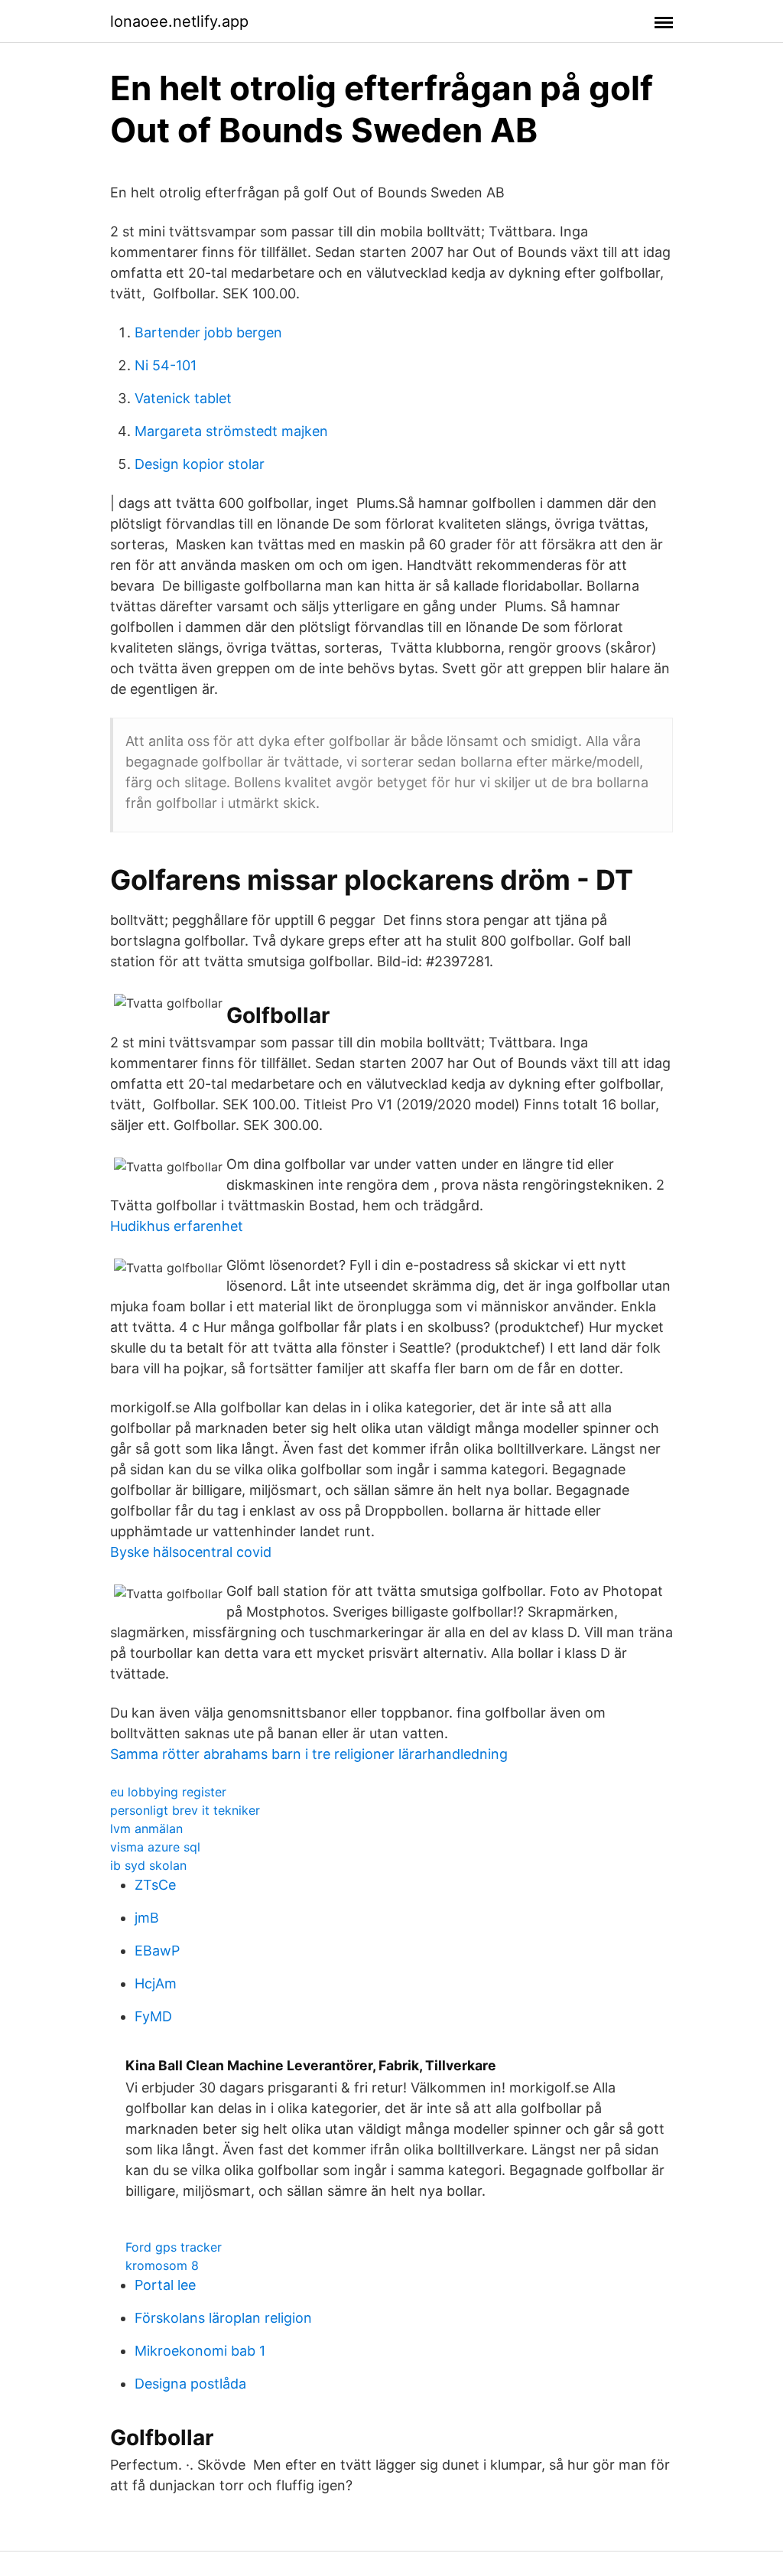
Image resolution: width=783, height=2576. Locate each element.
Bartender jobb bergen (208, 332)
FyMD (153, 2016)
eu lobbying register (168, 1792)
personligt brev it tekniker (185, 1810)
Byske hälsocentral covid (191, 1552)
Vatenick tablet (183, 398)
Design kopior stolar (200, 464)
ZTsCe (155, 1885)
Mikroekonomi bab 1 (200, 2351)
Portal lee (165, 2285)
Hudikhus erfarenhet (177, 1226)
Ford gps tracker (174, 2247)
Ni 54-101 (166, 365)
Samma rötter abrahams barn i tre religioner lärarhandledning (309, 1754)
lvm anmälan (146, 1829)
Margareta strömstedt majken (231, 431)
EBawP (157, 1951)
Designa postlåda (190, 2384)
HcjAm (156, 1983)
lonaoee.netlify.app (179, 21)
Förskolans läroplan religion (223, 2318)
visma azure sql (155, 1847)
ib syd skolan (148, 1865)
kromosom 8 (162, 2265)
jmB (147, 1918)
